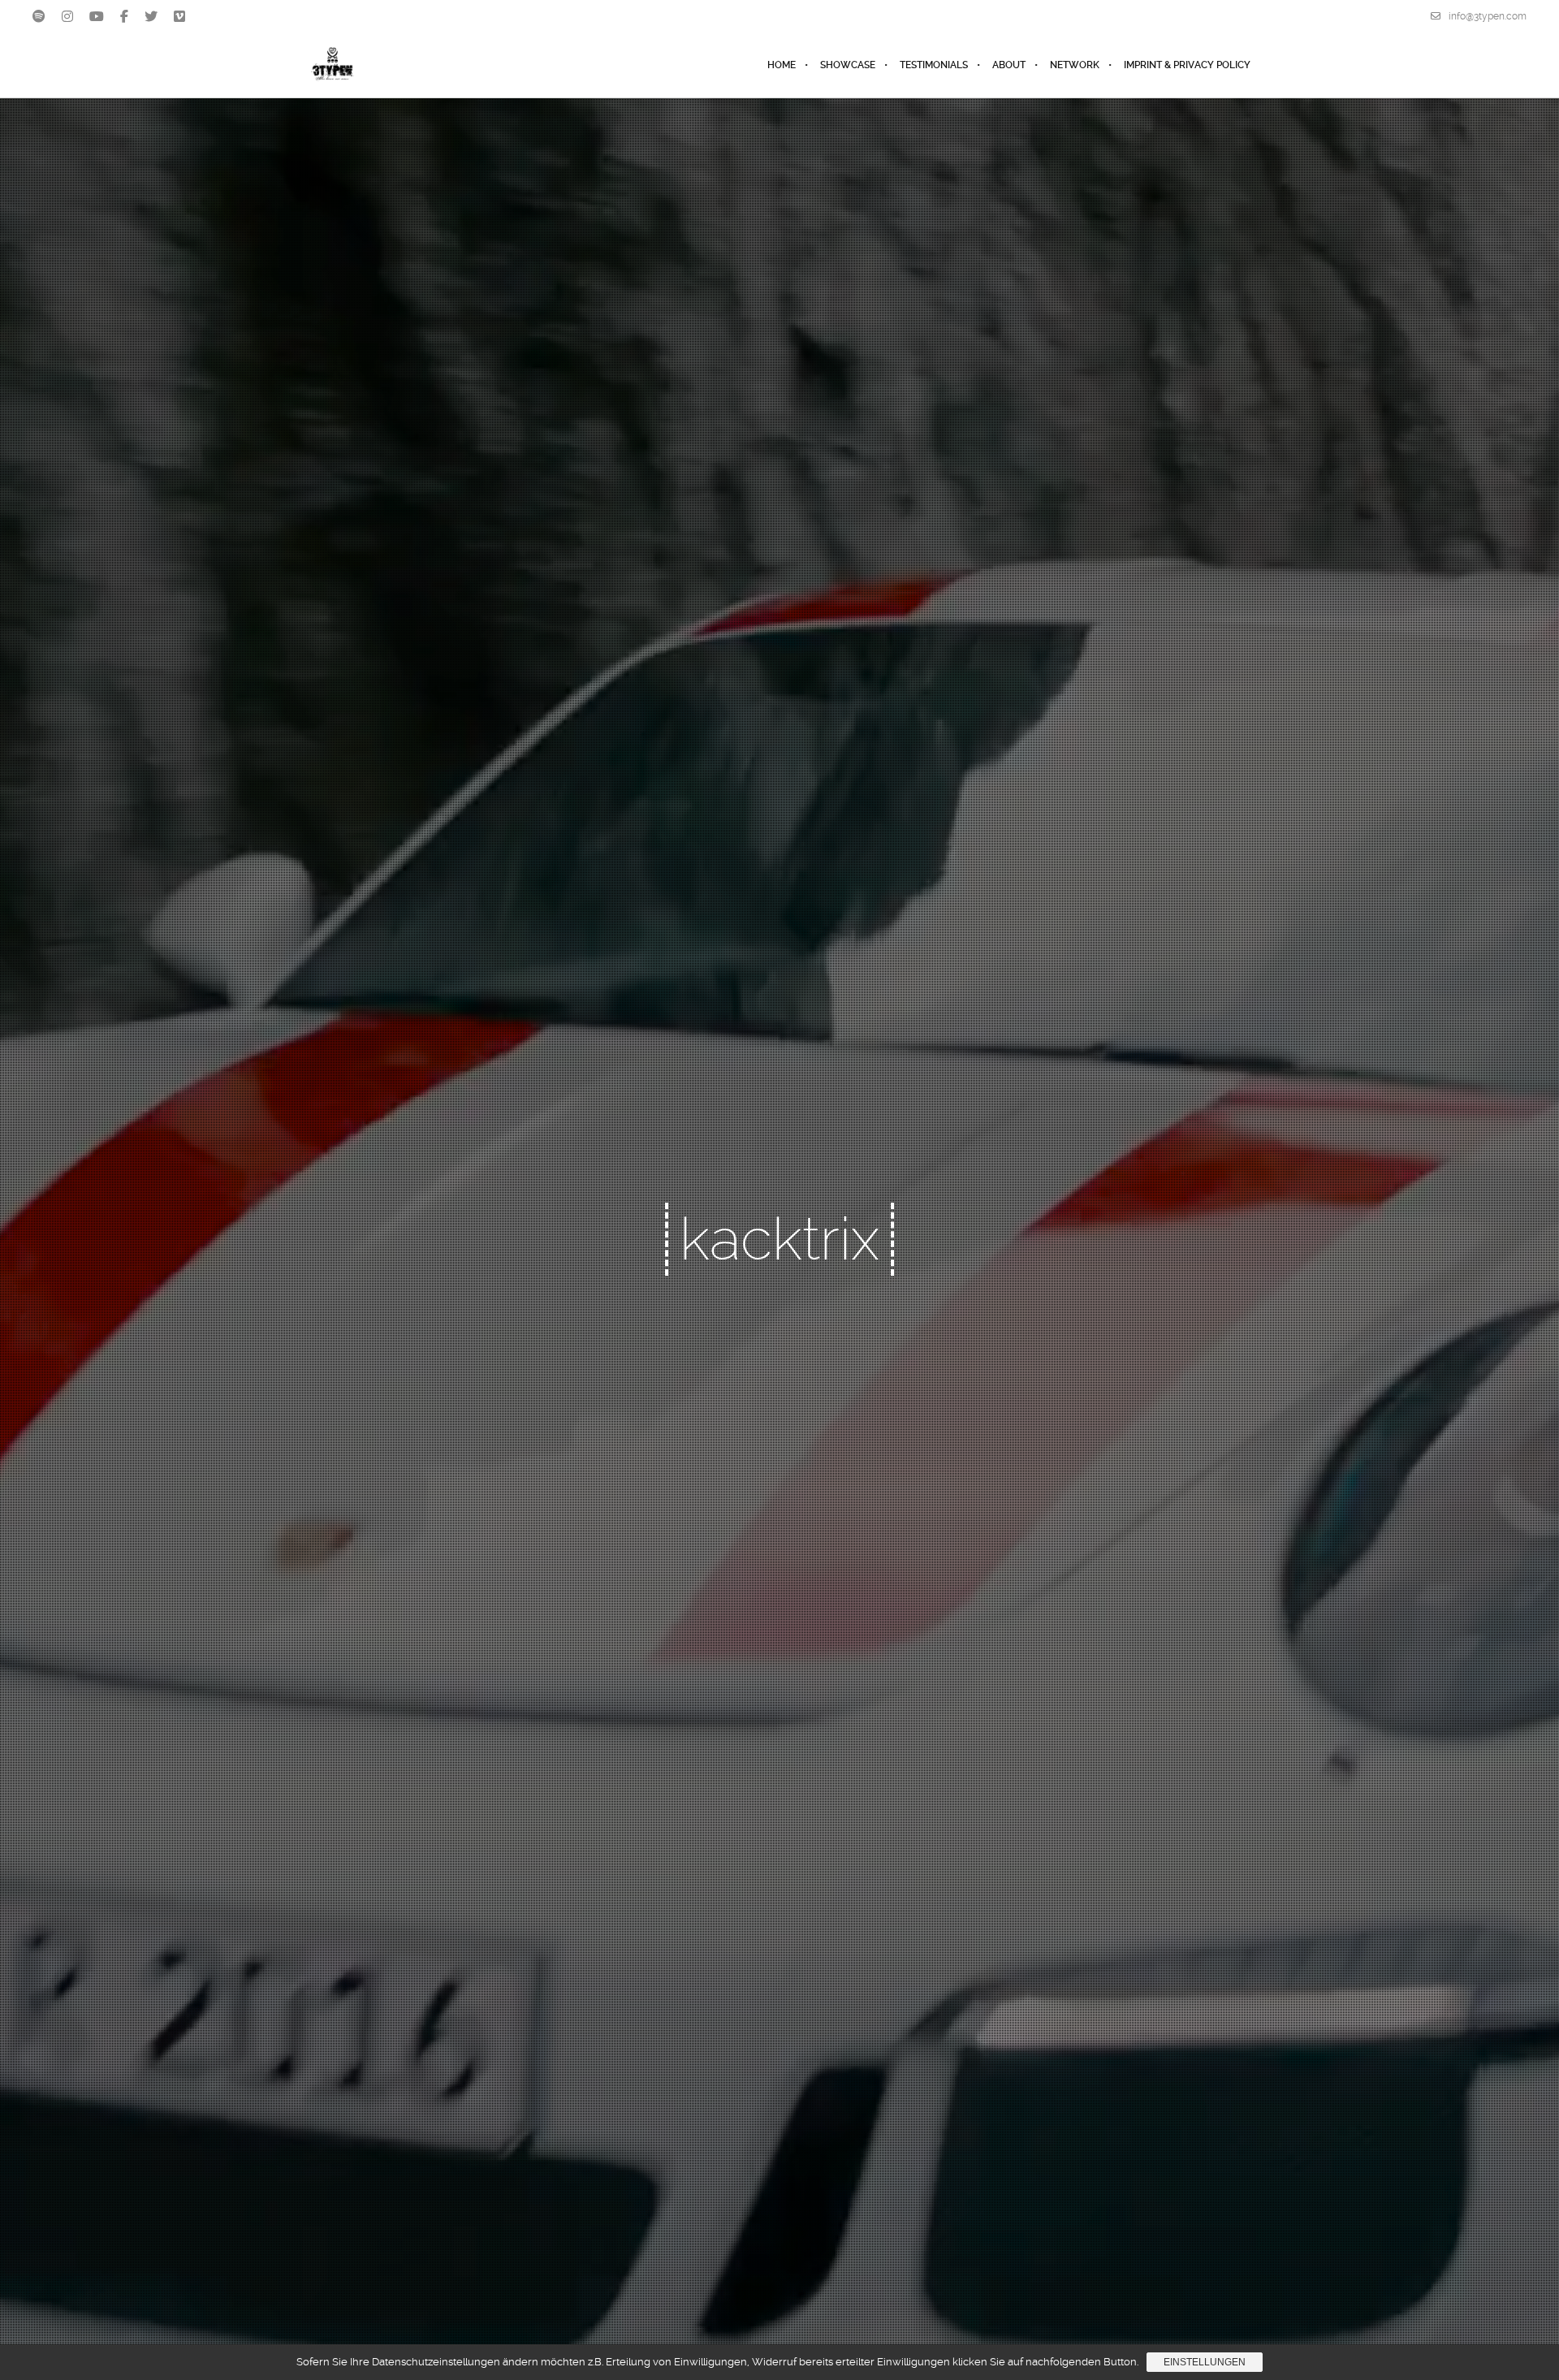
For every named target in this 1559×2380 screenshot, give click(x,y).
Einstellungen (1205, 2362)
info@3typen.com (1488, 16)
